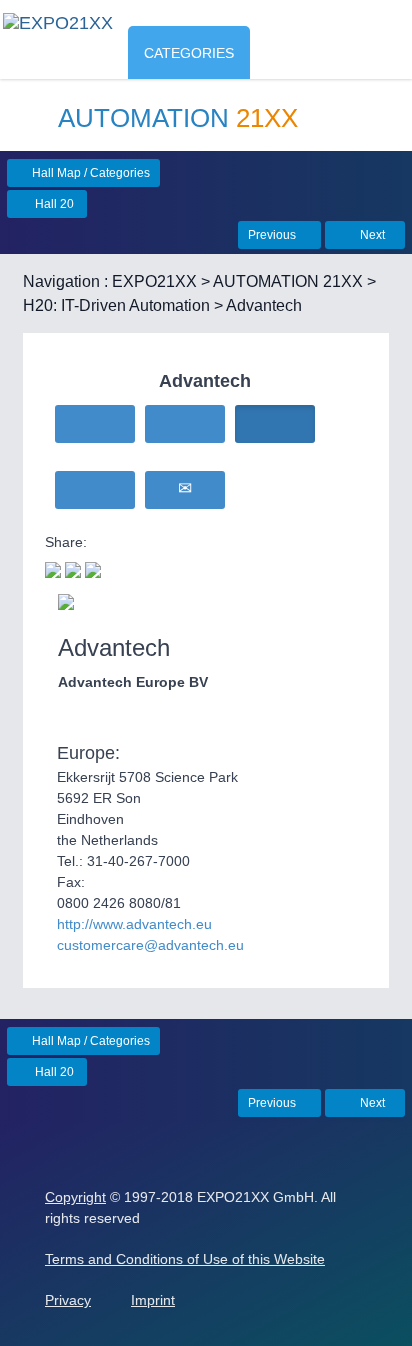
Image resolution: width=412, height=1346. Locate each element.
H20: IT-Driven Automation (116, 305)
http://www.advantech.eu (134, 924)
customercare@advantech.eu (150, 945)
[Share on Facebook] (73, 568)
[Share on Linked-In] (93, 568)
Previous (273, 235)
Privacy (68, 1300)
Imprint (153, 1300)
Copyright (75, 1197)
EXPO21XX (154, 281)
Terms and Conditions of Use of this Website (185, 1259)
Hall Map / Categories (89, 173)
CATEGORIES (189, 53)
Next (371, 235)
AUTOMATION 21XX (288, 281)
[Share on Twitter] (53, 568)
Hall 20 (53, 204)
